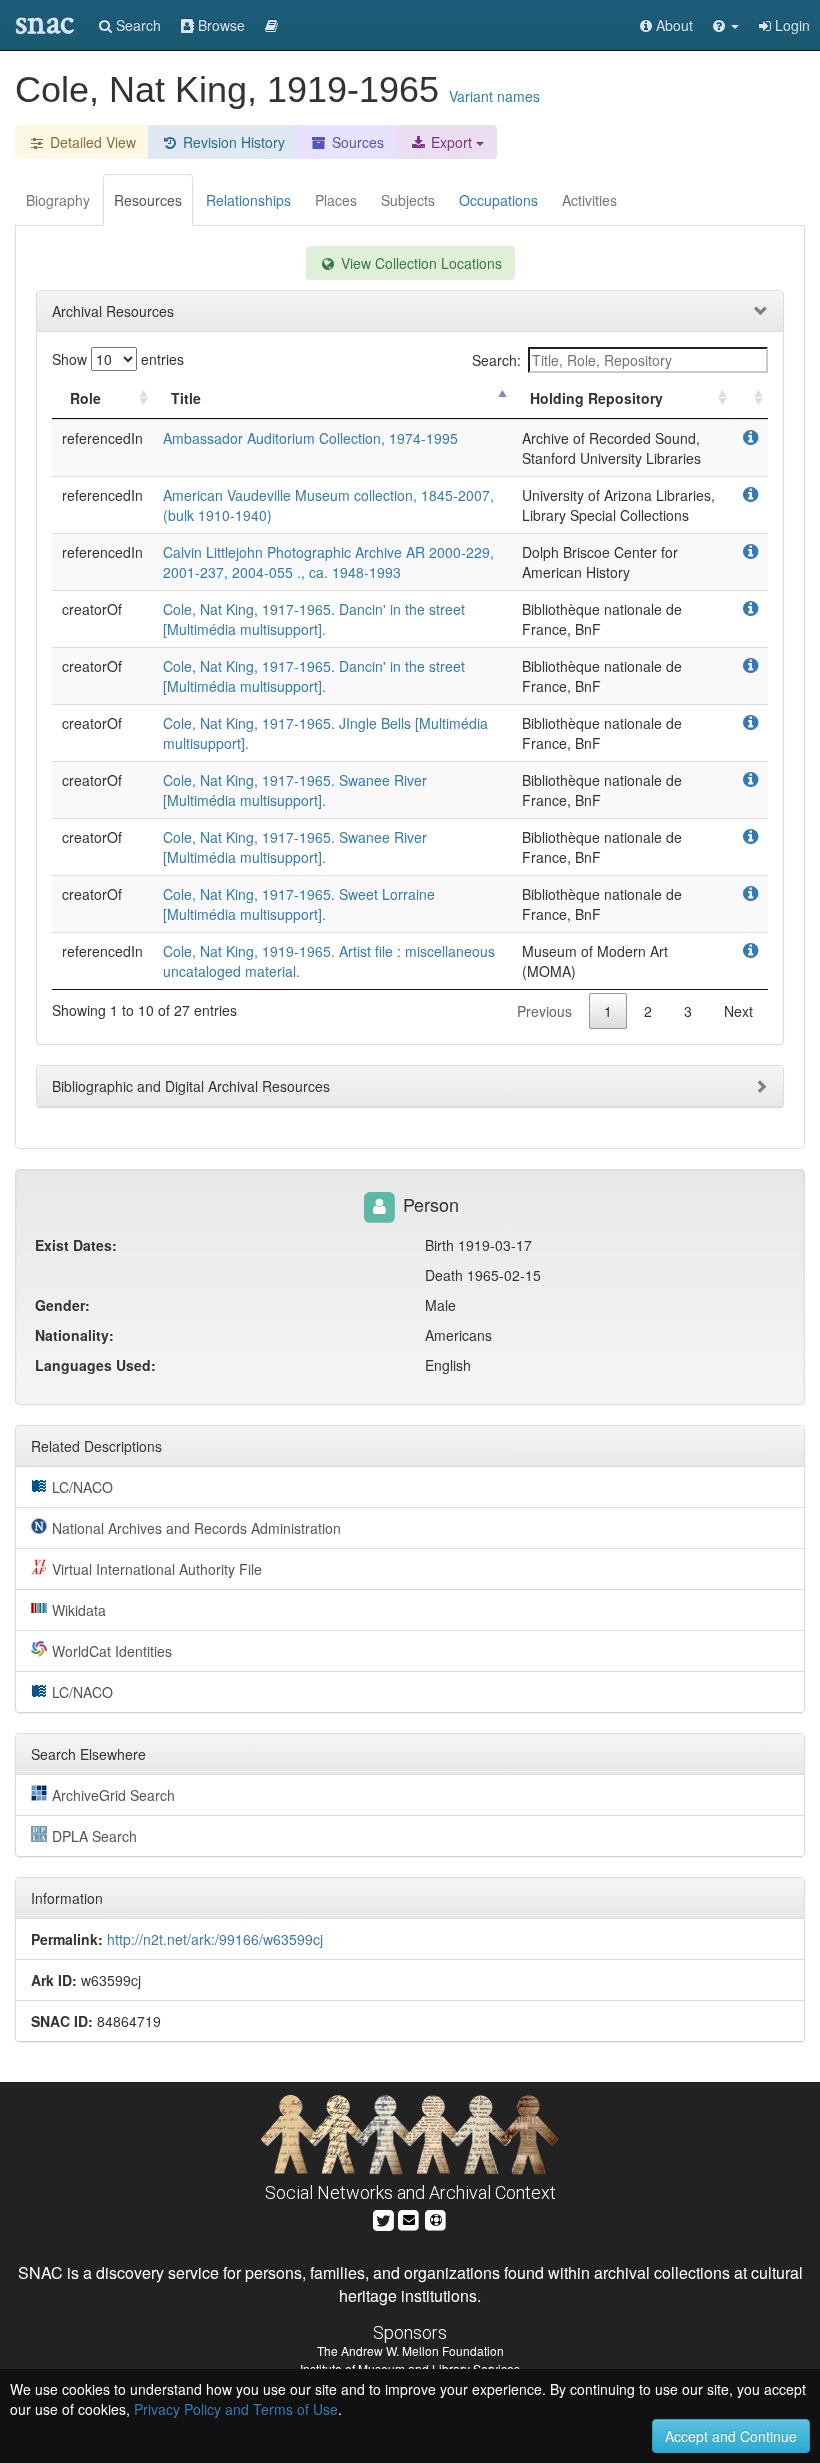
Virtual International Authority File (157, 1569)
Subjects (408, 200)
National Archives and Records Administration (196, 1528)
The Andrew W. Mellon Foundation (410, 2350)
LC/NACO (82, 1487)
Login (790, 25)
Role (85, 398)
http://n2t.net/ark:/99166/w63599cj (215, 1939)
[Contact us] (409, 2217)
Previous (544, 1011)
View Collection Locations (419, 263)
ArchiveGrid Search (113, 1795)
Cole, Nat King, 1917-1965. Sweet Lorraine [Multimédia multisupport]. (299, 904)
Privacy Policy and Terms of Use (236, 2409)
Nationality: (74, 1335)
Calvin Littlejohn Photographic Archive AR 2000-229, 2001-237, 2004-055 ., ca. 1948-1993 (328, 562)
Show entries (118, 359)
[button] (726, 25)
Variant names (494, 96)
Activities (589, 200)
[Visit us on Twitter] (383, 2217)
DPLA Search (94, 1836)
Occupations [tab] (498, 200)
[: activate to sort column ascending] (750, 398)
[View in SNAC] (750, 438)
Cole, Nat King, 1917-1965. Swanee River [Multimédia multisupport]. (295, 790)
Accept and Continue (731, 2436)
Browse (219, 25)
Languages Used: (95, 1365)
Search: (496, 360)
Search (136, 25)
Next (738, 1011)
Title (186, 398)
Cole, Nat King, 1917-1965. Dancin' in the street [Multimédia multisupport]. (314, 619)
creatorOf (92, 609)
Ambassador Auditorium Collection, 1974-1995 (310, 438)
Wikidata (79, 1610)
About (672, 25)
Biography (58, 200)
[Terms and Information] (436, 2217)
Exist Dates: (76, 1245)
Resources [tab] (148, 200)
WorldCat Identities (112, 1651)
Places (336, 200)
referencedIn (102, 438)
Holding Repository (596, 398)
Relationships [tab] (248, 200)
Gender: (62, 1305)
